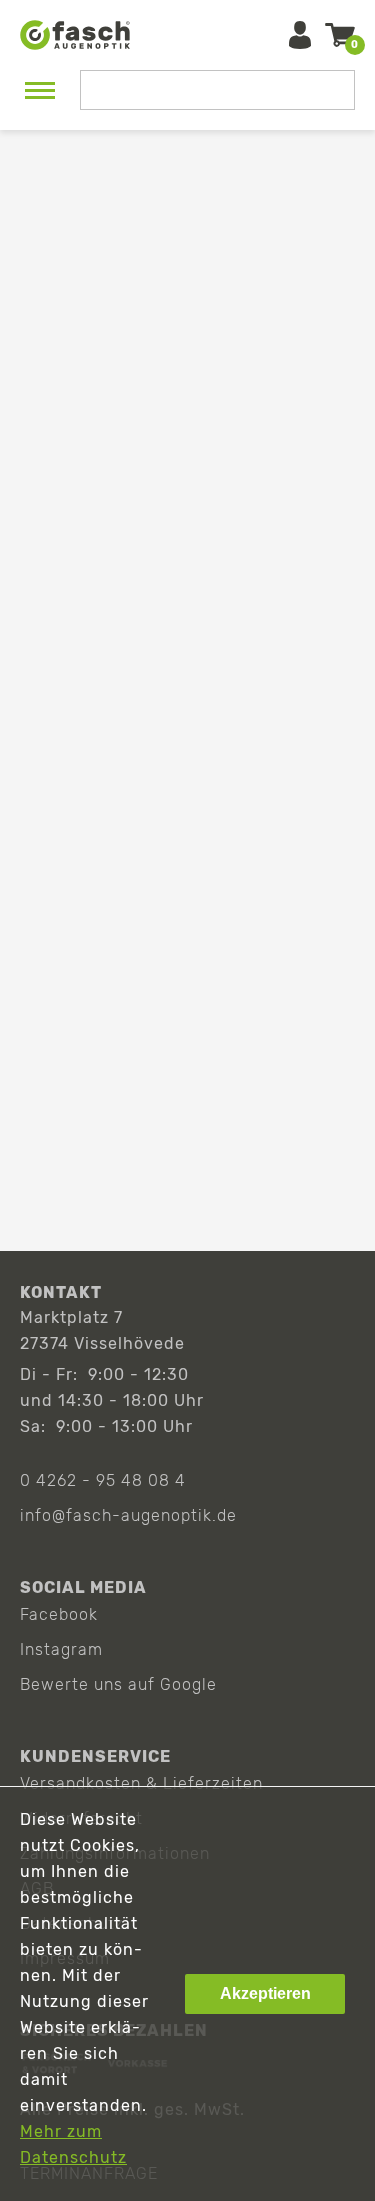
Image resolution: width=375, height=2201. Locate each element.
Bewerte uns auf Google (118, 1684)
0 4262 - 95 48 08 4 (103, 1480)
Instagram (61, 1649)
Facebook (59, 1614)
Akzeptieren (265, 1993)
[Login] (300, 35)
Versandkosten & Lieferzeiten (141, 1783)
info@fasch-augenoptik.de (128, 1515)
